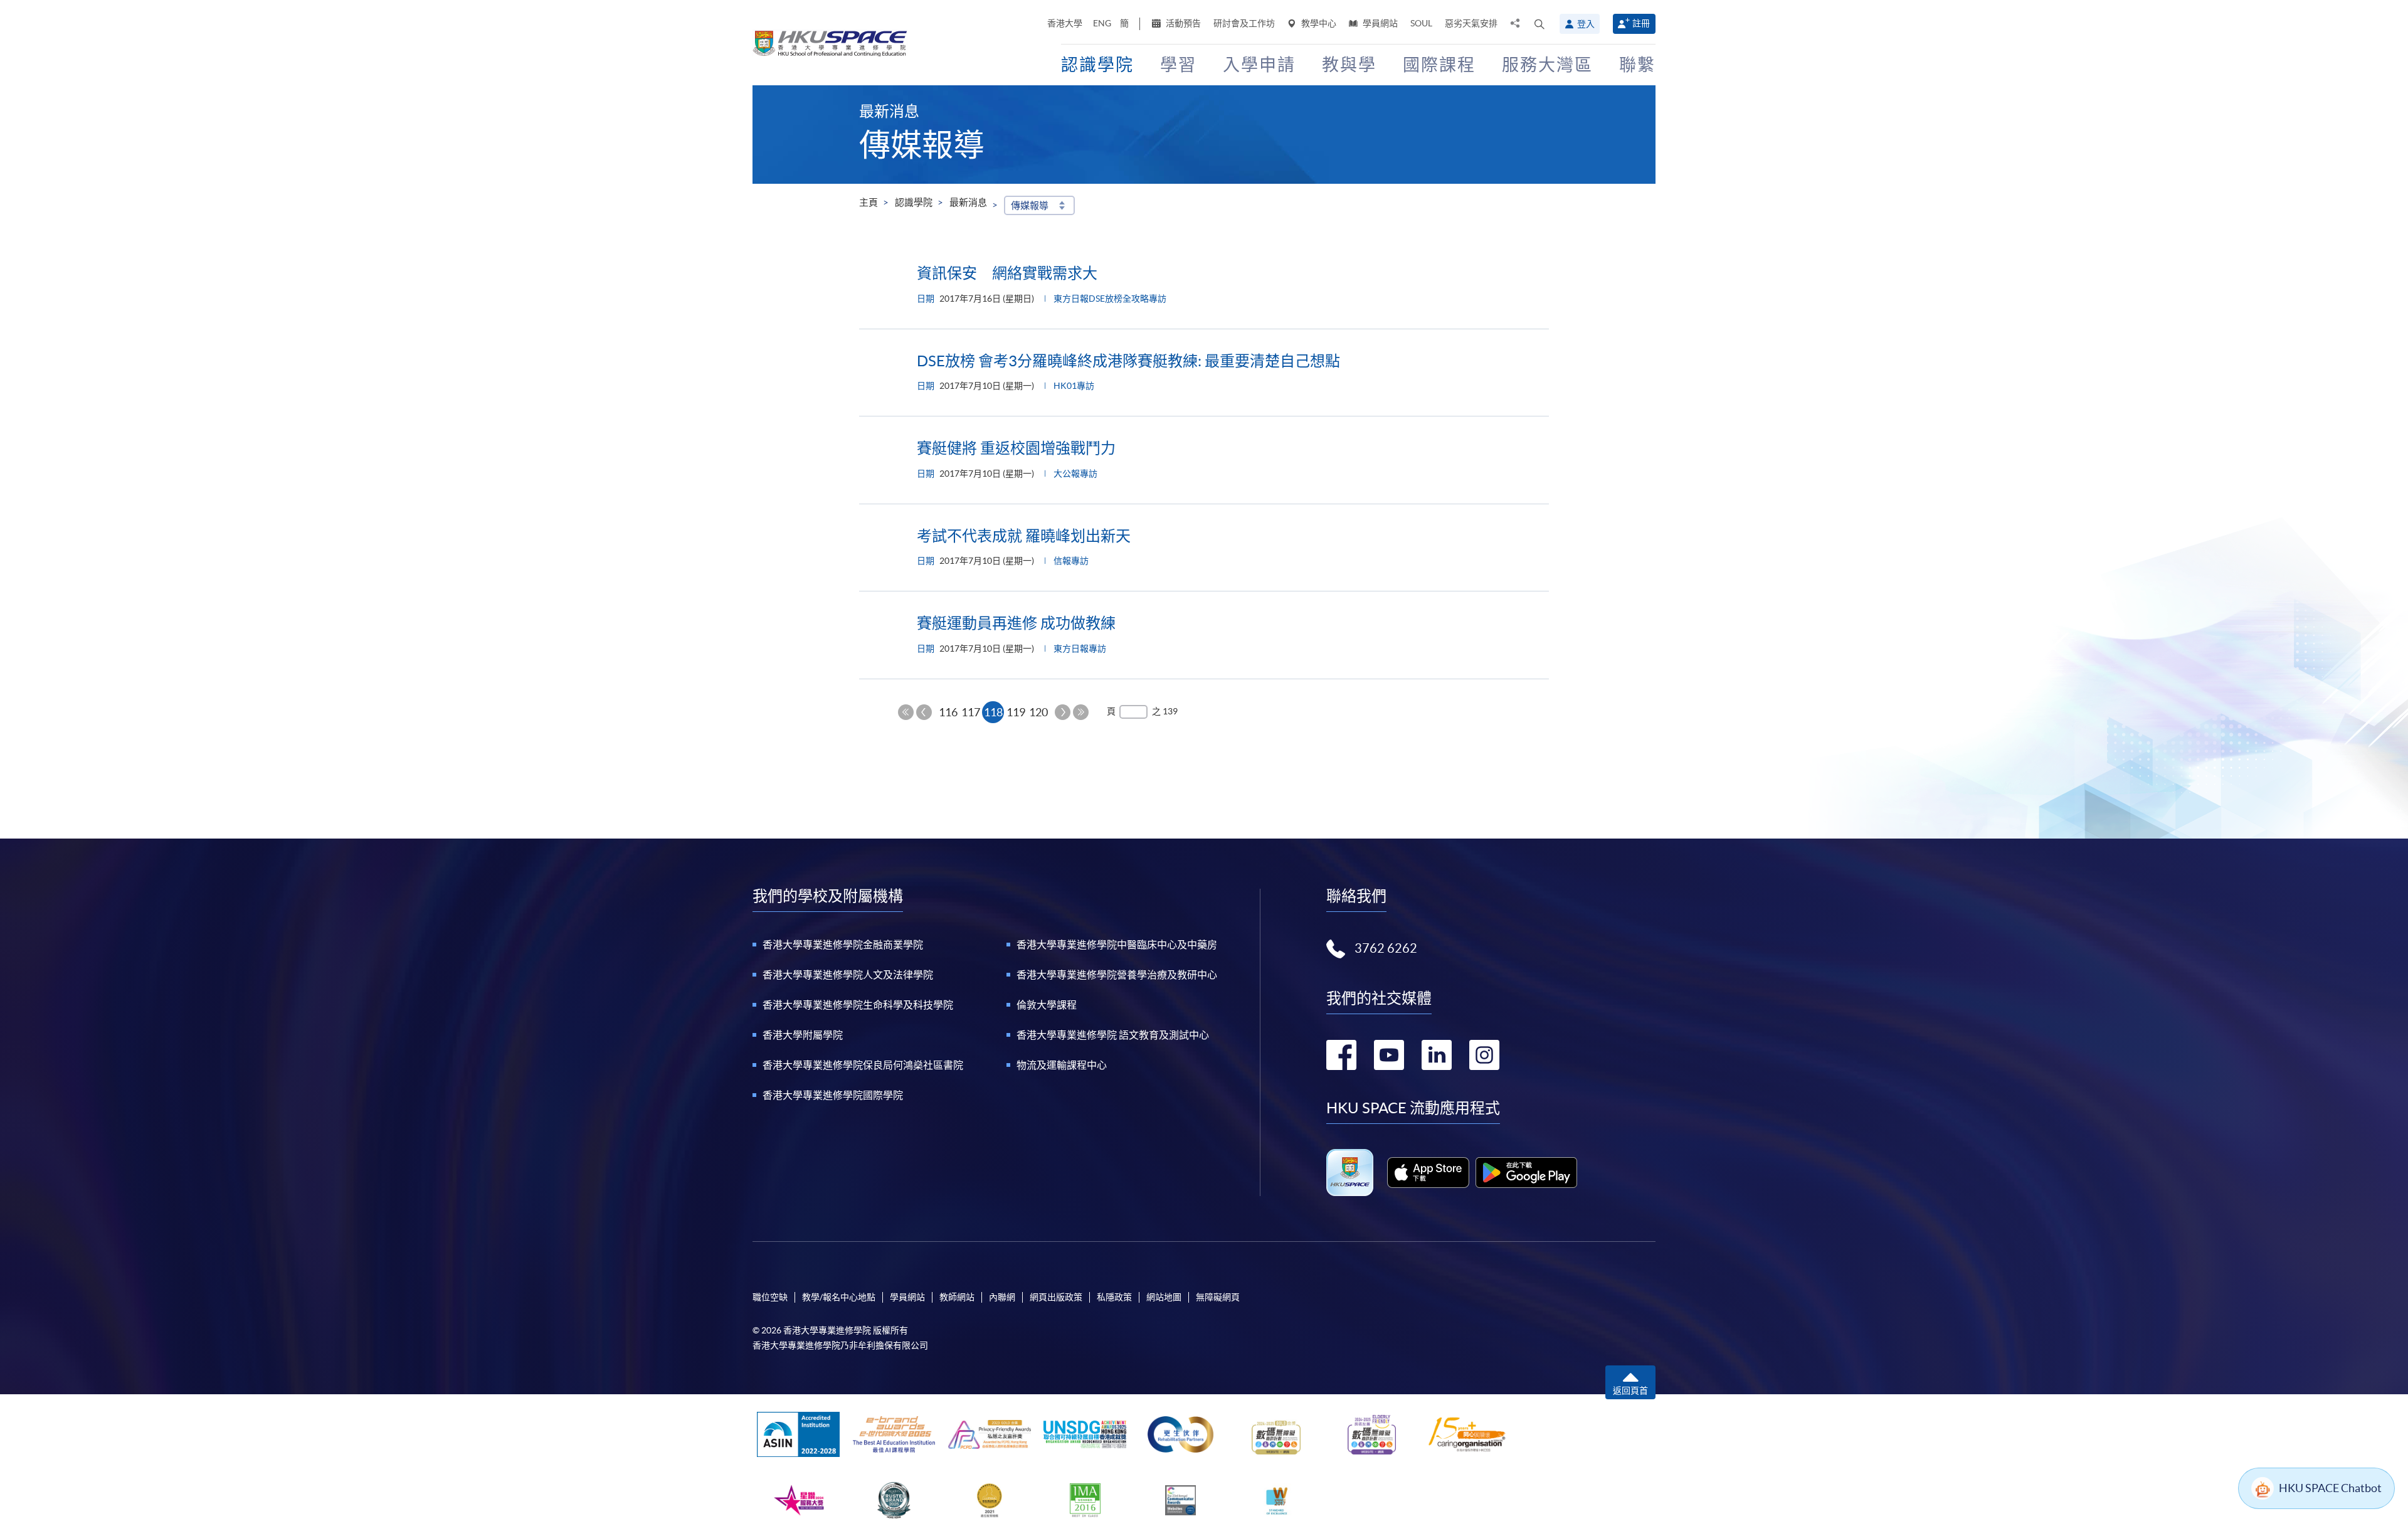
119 (1016, 712)
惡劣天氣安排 (1471, 23)
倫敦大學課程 (1047, 1005)
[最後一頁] (1081, 712)
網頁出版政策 (1056, 1297)
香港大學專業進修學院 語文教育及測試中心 (1113, 1035)
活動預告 (1182, 23)
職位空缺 (770, 1297)
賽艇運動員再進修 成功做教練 (1016, 623)
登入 (1586, 24)
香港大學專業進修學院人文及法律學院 (848, 975)
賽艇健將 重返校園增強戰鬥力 (1016, 448)
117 (971, 712)
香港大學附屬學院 (803, 1035)
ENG (1102, 23)
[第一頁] (906, 712)
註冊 (1641, 23)
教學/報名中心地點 (839, 1297)
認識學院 (914, 202)
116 (948, 712)
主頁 (869, 202)
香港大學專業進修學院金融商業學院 (843, 945)
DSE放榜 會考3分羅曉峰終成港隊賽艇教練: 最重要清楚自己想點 (1128, 361)
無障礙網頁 (1218, 1297)
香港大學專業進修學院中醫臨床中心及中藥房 (1117, 945)
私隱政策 (1114, 1297)
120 (1038, 712)
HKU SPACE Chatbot (2330, 1488)
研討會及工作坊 (1244, 23)
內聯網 (1002, 1297)
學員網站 (1379, 23)
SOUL (1421, 23)
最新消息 (968, 202)
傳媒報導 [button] (1030, 205)
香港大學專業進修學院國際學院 (833, 1095)
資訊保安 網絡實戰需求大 (1007, 273)
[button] (1539, 24)
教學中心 (1318, 23)
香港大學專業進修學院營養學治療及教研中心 (1117, 975)
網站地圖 (1164, 1297)
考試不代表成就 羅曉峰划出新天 (1024, 536)
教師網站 (957, 1297)
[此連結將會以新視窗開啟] (1428, 1172)
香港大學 (1065, 23)
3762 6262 (1386, 948)
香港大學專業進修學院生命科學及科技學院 (858, 1005)
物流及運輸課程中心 (1062, 1065)
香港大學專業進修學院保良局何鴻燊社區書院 (863, 1065)
